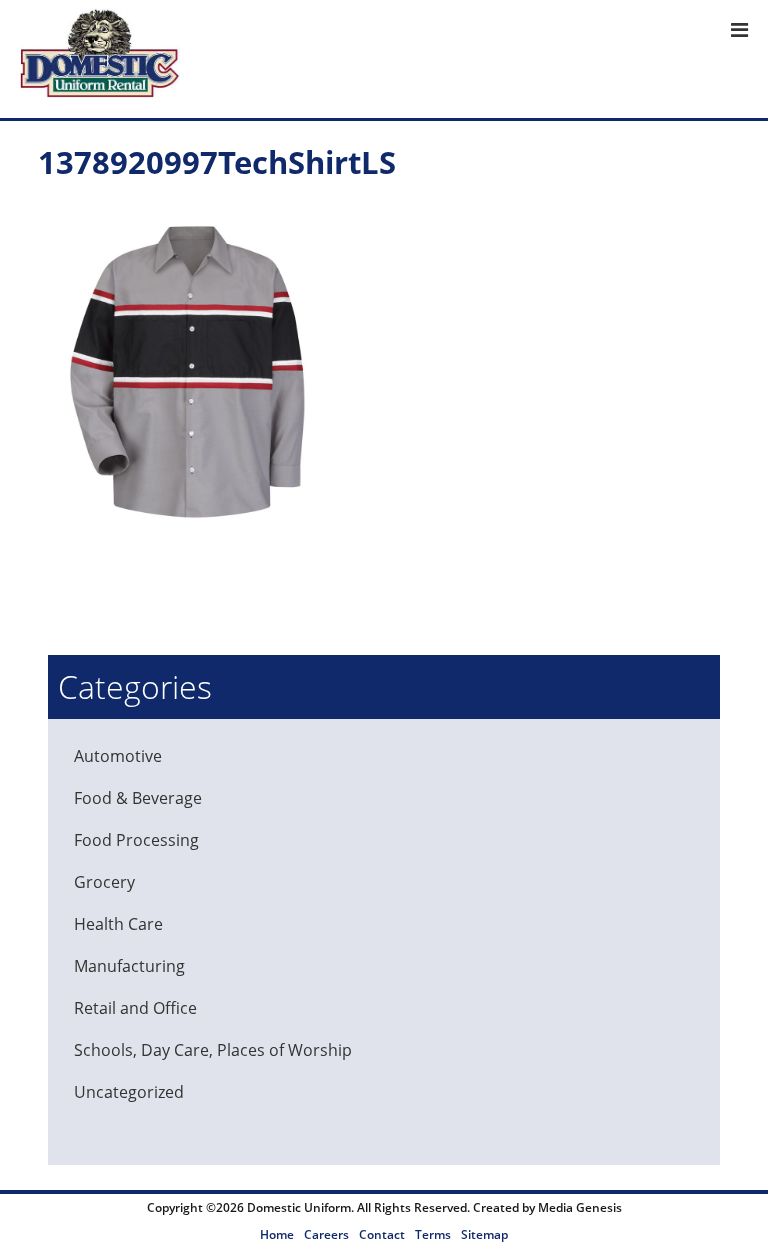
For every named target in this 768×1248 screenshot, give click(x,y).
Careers (326, 1234)
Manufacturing (129, 966)
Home (277, 1234)
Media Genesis (580, 1207)
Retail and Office (135, 1008)
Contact (382, 1234)
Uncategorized (129, 1092)
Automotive (118, 756)
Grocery (104, 882)
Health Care (118, 924)
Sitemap (484, 1234)
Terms (433, 1234)
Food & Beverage (138, 798)
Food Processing (136, 840)
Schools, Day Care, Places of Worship (213, 1050)
